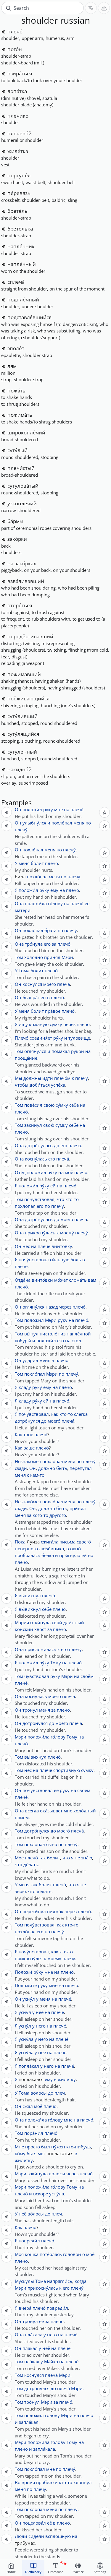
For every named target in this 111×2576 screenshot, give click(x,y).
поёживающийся (28, 698)
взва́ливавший (26, 581)
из (63, 1334)
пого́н (15, 49)
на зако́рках (22, 563)
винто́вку (62, 1246)
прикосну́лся (29, 1958)
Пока (20, 1542)
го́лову (55, 903)
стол (76, 1340)
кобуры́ (23, 1340)
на (67, 809)
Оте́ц (20, 1172)
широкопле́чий (26, 432)
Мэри (67, 957)
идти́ (48, 1078)
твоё (28, 1434)
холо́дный (85, 1811)
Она (19, 903)
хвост (40, 1629)
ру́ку (48, 809)
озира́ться (20, 73)
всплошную (58, 2536)
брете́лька (20, 229)
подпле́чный (23, 300)
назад (52, 1307)
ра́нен (39, 997)
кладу (25, 1387)
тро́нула (34, 944)
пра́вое (53, 1011)
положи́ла (36, 903)
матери (23, 910)
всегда (32, 1811)
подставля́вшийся (29, 317)
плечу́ (21, 830)
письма (67, 1542)
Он (18, 809)
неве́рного (26, 1548)
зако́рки (17, 539)
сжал (28, 2106)
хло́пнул (83, 2482)
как (55, 1414)
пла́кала (34, 2335)
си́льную (60, 1259)
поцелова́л (34, 2523)
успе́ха (58, 1085)
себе (74, 1105)
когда (81, 2281)
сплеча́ (16, 282)
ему (54, 890)
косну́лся (32, 984)
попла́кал (29, 2066)
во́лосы (39, 2093)
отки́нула (40, 1622)
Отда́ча (23, 1280)
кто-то (72, 1199)
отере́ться (20, 605)
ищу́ (23, 1024)
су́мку (56, 1024)
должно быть (53, 1468)
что (61, 1199)
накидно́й (20, 769)
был (27, 997)
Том (19, 957)
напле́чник (21, 246)
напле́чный (22, 264)
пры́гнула (70, 1555)
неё (40, 2012)
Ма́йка (51, 2361)
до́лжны (32, 1078)
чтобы (22, 1085)
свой (57, 1622)
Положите (26, 1985)
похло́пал (62, 823)
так (42, 1858)
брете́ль (17, 211)
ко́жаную (39, 1024)
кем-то (37, 1475)
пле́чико (18, 116)
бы (30, 2153)
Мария (22, 1622)
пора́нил (34, 2133)
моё (69, 1172)
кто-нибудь (79, 2147)
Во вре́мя (25, 2482)
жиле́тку (67, 2079)
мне (58, 809)
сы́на (52, 1844)
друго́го (58, 1515)
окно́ (75, 1548)
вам (92, 1280)
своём (87, 1676)
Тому (56, 1663)
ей (53, 1186)
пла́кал (30, 2348)
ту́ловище (79, 1038)
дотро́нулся (27, 1421)
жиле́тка (18, 151)
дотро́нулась (39, 1145)
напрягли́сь (60, 2281)
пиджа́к (55, 1911)
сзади (21, 1468)
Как (18, 1434)
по (88, 823)
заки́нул (33, 1125)
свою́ (49, 1105)
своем (84, 1790)
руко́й (78, 1051)
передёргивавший (30, 636)
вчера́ (25, 2308)
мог (41, 2153)
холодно (34, 957)
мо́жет (61, 1280)
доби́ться (40, 1085)
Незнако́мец (28, 1461)
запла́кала (44, 2449)
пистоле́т (49, 1334)
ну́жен (58, 2147)
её (87, 903)
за (54, 944)
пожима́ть (20, 415)
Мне (19, 2147)
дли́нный (74, 1622)
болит (37, 863)
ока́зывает (51, 1811)
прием (22, 1817)
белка (48, 1555)
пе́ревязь (19, 193)
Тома (24, 970)
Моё (19, 1858)
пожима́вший (24, 674)
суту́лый (17, 450)
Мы (18, 1078)
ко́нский (24, 1629)
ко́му (20, 2153)
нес (26, 1246)
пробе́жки (47, 2482)
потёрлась (51, 2254)
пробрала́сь (28, 1555)
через (69, 1024)
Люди (21, 2536)
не (77, 1858)
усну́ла (26, 2039)
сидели (36, 2536)
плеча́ (63, 984)
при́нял (52, 957)
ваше (29, 1448)
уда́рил (30, 1360)
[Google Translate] (91, 8)
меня (79, 823)
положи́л (32, 809)
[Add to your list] (104, 812)
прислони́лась (41, 1649)
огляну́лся (35, 1051)
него (41, 2026)
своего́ (84, 1542)
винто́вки (42, 1280)
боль (76, 1259)
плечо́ (15, 31)
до (57, 1145)
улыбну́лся (34, 823)
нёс (28, 1770)
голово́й (72, 2254)
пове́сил (33, 1105)
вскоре (41, 2194)
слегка (81, 1414)
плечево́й (20, 133)
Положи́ (24, 1972)
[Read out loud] (4, 32)
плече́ (44, 1246)
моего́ (50, 984)
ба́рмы (15, 521)
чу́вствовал (37, 1676)
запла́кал (29, 2422)
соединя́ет (41, 1038)
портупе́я (19, 175)
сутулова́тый (23, 486)
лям (12, 366)
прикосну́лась (40, 1233)
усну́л (29, 1999)
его (47, 944)
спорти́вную (67, 1770)
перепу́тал (81, 1468)
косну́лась (36, 1159)
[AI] (104, 8)
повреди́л (29, 2241)
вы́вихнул (30, 1595)
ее (56, 1790)
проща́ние (26, 1058)
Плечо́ (22, 1038)
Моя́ (19, 2254)
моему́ (67, 1233)
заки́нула (38, 2174)
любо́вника (52, 1548)
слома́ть (78, 1280)
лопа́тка (17, 91)
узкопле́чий (22, 503)
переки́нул (34, 1911)
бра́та (50, 930)
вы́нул (31, 1334)
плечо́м (62, 1078)
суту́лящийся (23, 734)
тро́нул (30, 1710)
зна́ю (87, 1858)
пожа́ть (16, 391)
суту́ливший (22, 716)
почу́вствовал (39, 1199)
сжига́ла (50, 1542)
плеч (60, 2093)
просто (33, 2147)
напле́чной (79, 1334)
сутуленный (22, 752)
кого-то (40, 1515)
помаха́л (61, 1051)
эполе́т (16, 348)
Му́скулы (24, 2281)
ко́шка (32, 2254)
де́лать (31, 1864)
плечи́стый (21, 468)
